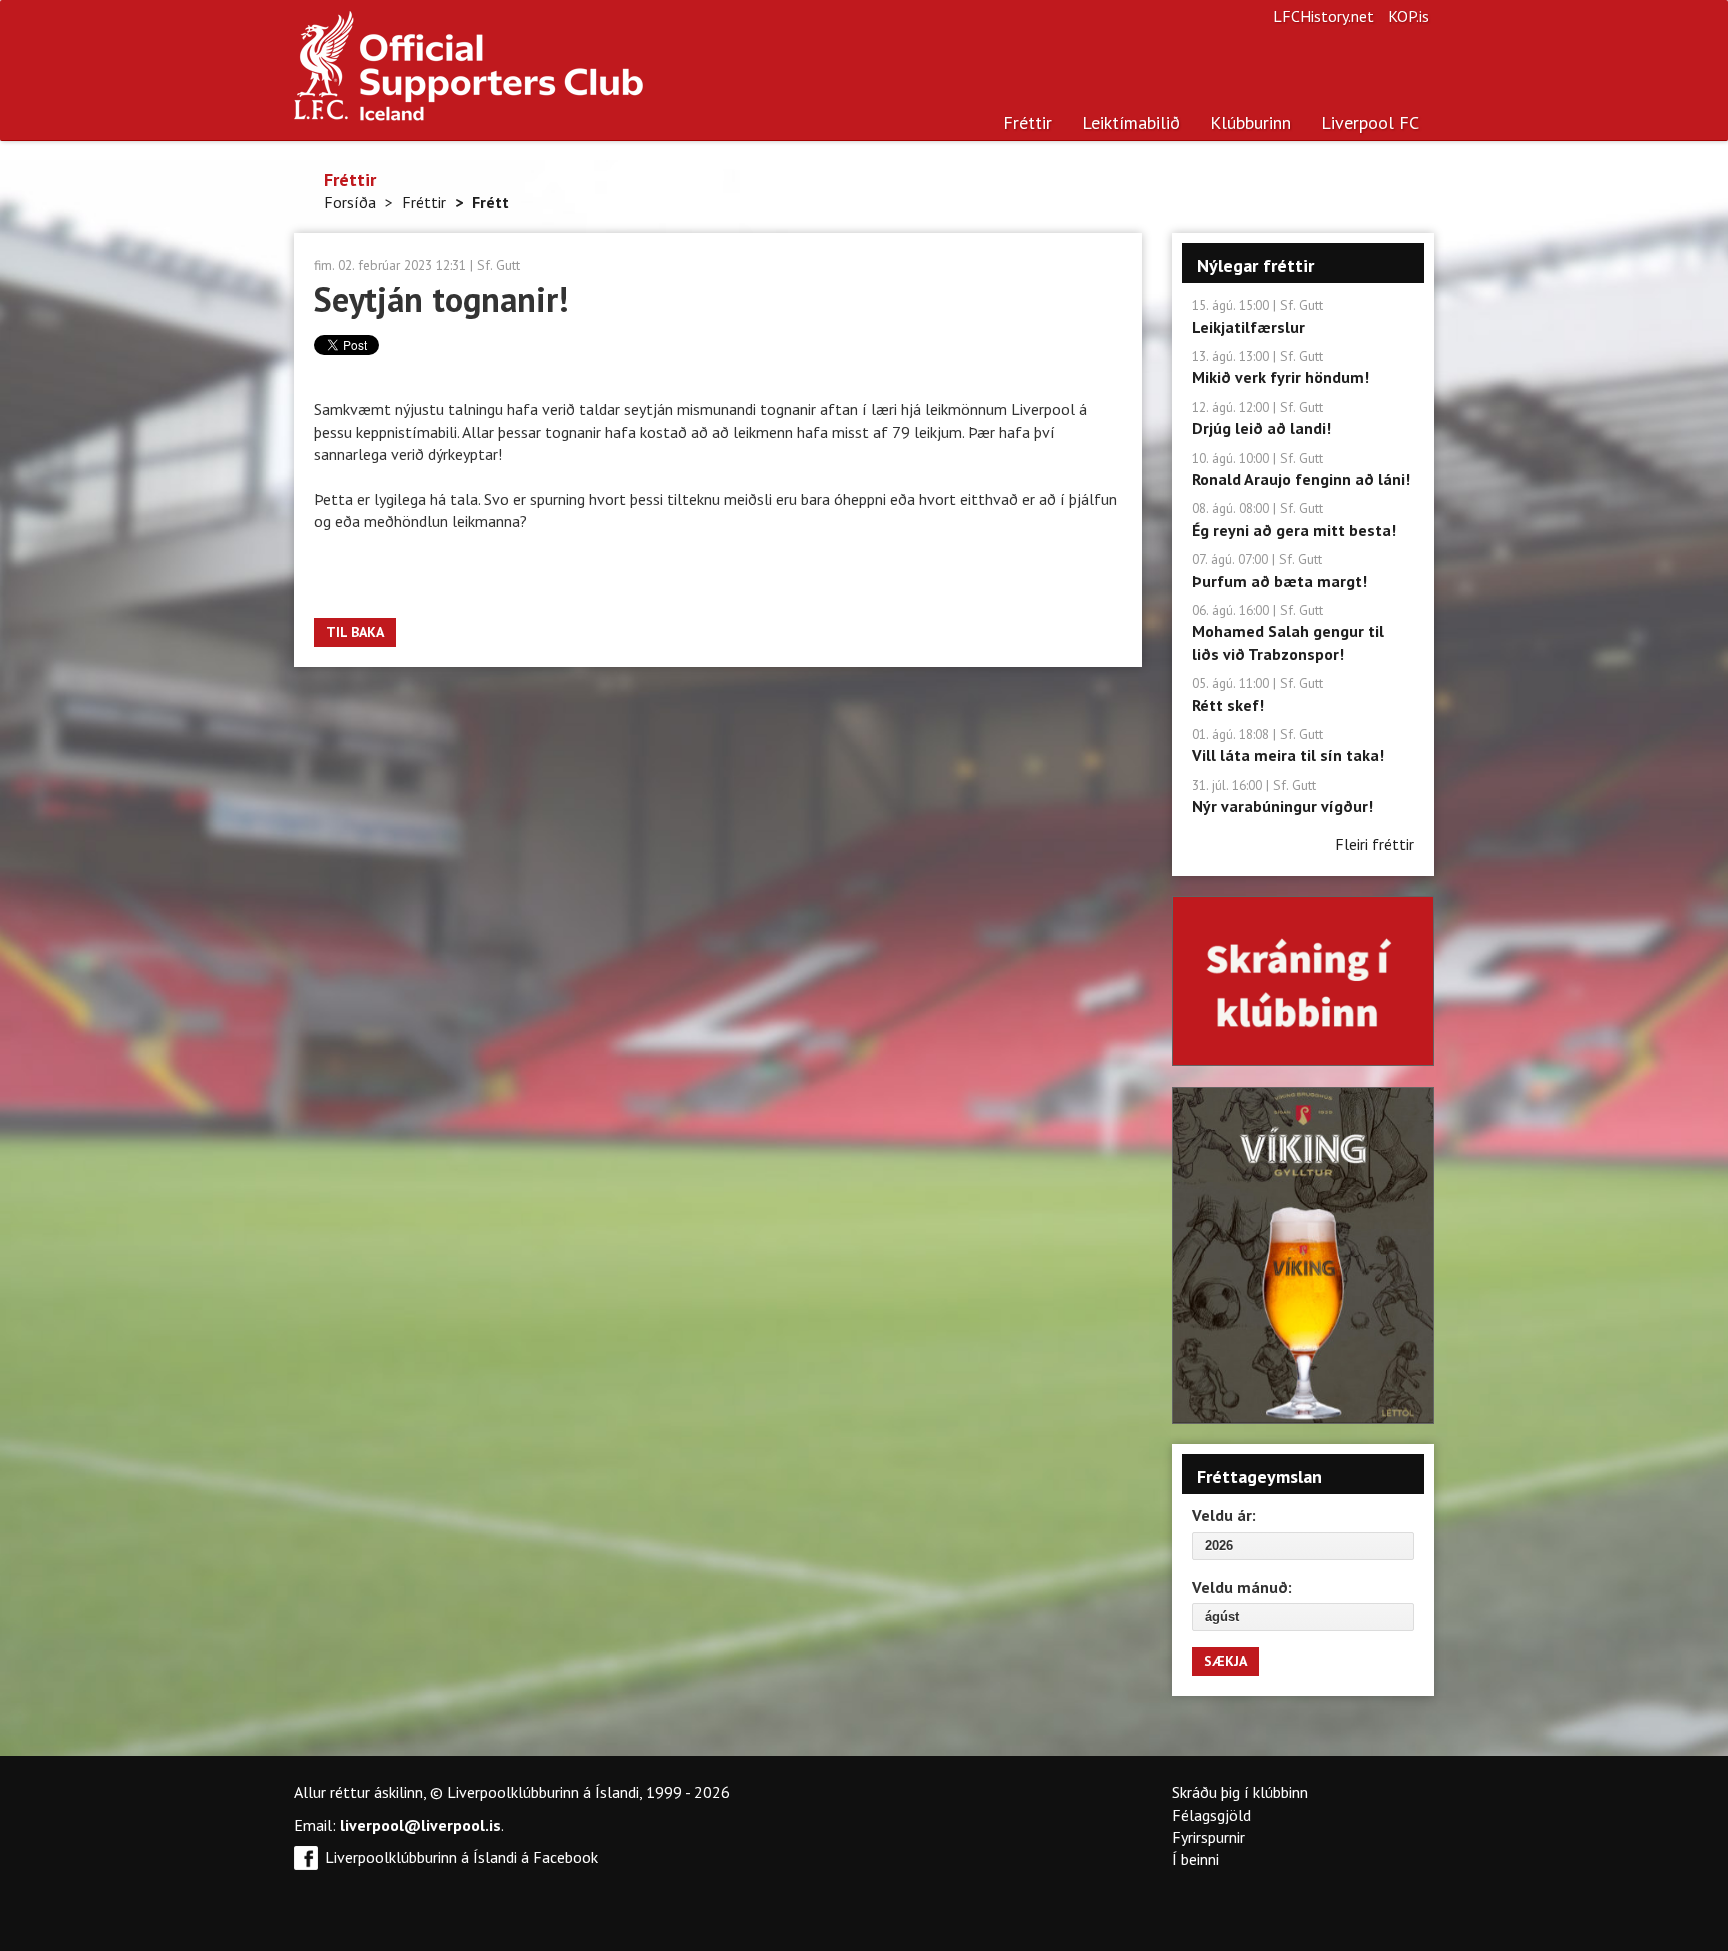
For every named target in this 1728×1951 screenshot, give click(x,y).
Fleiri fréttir (1374, 844)
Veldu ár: (1224, 1515)
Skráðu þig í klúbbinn (1240, 1792)
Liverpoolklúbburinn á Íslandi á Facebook (461, 1857)
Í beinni (1195, 1859)
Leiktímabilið (1131, 122)
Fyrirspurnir (1208, 1837)
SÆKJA (1225, 1661)
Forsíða (350, 202)
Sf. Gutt (498, 265)
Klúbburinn (1250, 122)
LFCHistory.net (1323, 16)
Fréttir (1027, 122)
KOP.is (1408, 16)
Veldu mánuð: (1242, 1587)
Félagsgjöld (1211, 1815)
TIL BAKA (355, 632)
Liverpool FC (1370, 122)
